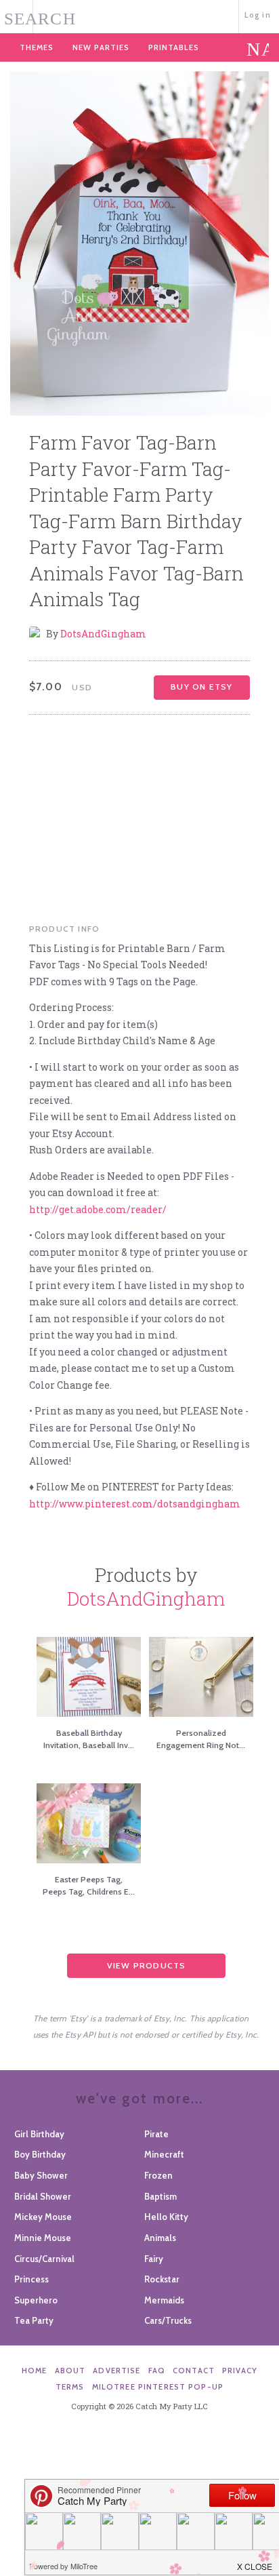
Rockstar (162, 2279)
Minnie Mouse (43, 2238)
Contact (194, 2371)
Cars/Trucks (168, 2320)
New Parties (101, 47)
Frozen (158, 2175)
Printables (174, 47)
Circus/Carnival (44, 2259)
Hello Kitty (166, 2217)
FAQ (157, 2371)
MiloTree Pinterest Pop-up (158, 2387)
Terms (70, 2387)
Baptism (160, 2196)
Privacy (240, 2371)
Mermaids (164, 2300)
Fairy (154, 2259)
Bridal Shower (43, 2196)
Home (35, 2371)
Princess (31, 2279)
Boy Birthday (40, 2154)
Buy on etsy (201, 687)
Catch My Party (139, 15)
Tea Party (34, 2320)
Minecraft (164, 2154)
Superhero (36, 2300)
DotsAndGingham (103, 634)
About (70, 2371)
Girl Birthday (39, 2134)
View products (147, 1965)
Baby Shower (41, 2175)
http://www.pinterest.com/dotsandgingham (135, 1504)
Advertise (116, 2371)
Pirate (156, 2134)
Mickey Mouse (43, 2217)
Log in (258, 15)
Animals (160, 2238)
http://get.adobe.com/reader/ (98, 1209)
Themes (37, 47)
